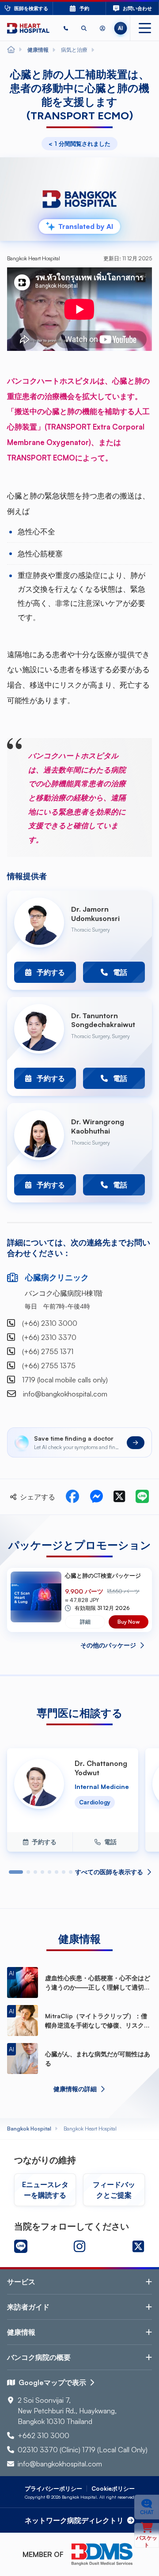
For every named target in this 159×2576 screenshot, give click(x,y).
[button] (66, 28)
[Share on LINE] (142, 1497)
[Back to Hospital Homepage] (11, 50)
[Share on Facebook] (72, 1497)
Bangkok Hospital (29, 2129)
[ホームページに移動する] (28, 28)
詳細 (85, 1622)
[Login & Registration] (102, 28)
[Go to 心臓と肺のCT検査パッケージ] (36, 1600)
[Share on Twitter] (119, 1497)
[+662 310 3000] (66, 28)
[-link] (21, 2246)
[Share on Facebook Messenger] (96, 1497)
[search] (84, 28)
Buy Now (129, 1622)
